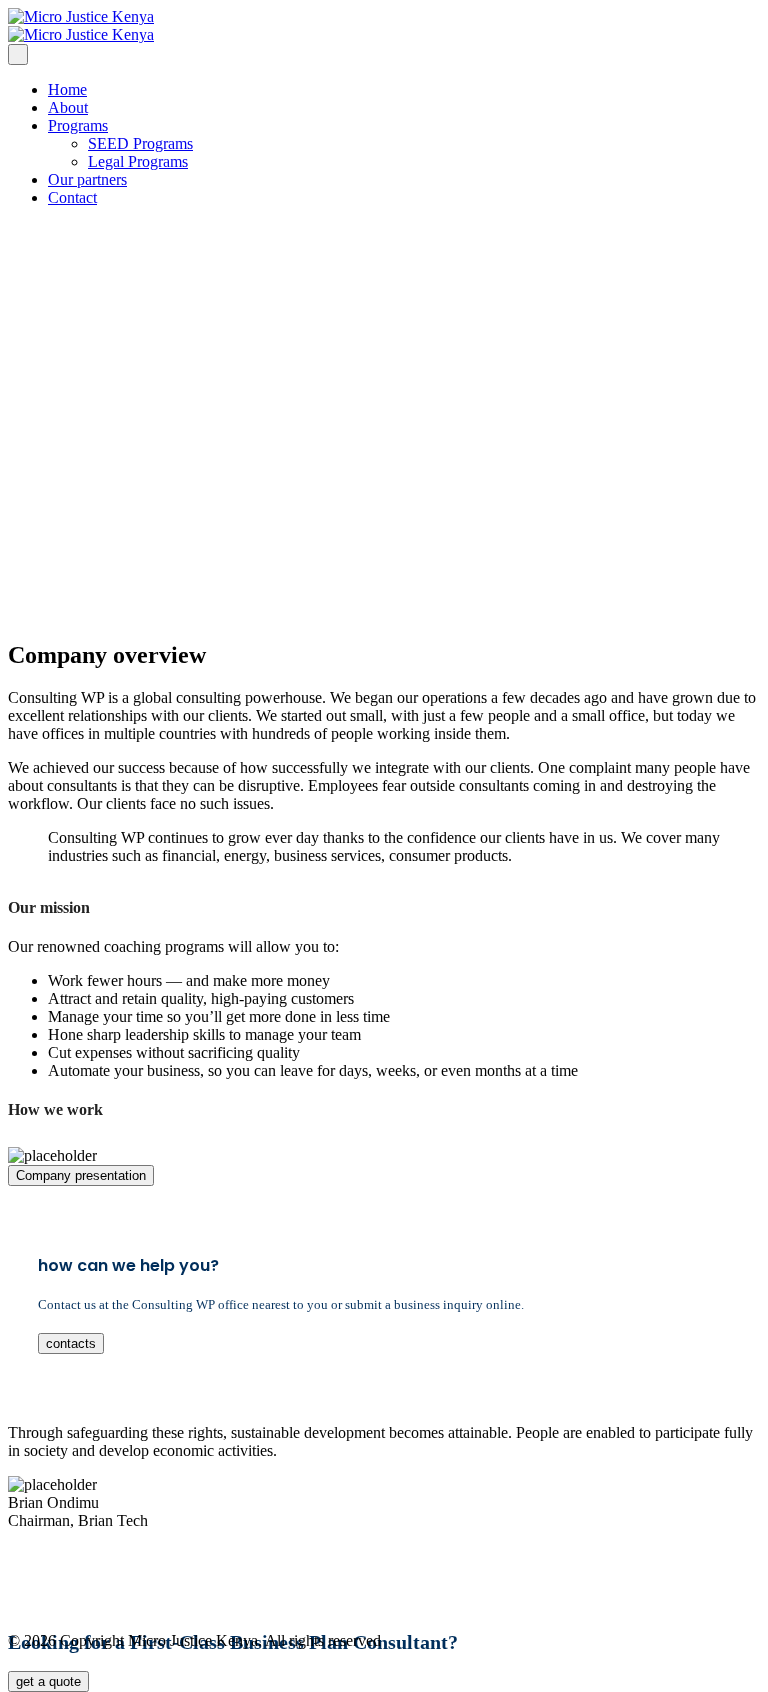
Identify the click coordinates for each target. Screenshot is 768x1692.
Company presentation (81, 1175)
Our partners (87, 179)
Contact (72, 197)
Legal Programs (138, 161)
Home (67, 89)
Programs (78, 125)
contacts (71, 1343)
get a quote (48, 1681)
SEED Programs (140, 143)
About (68, 107)
